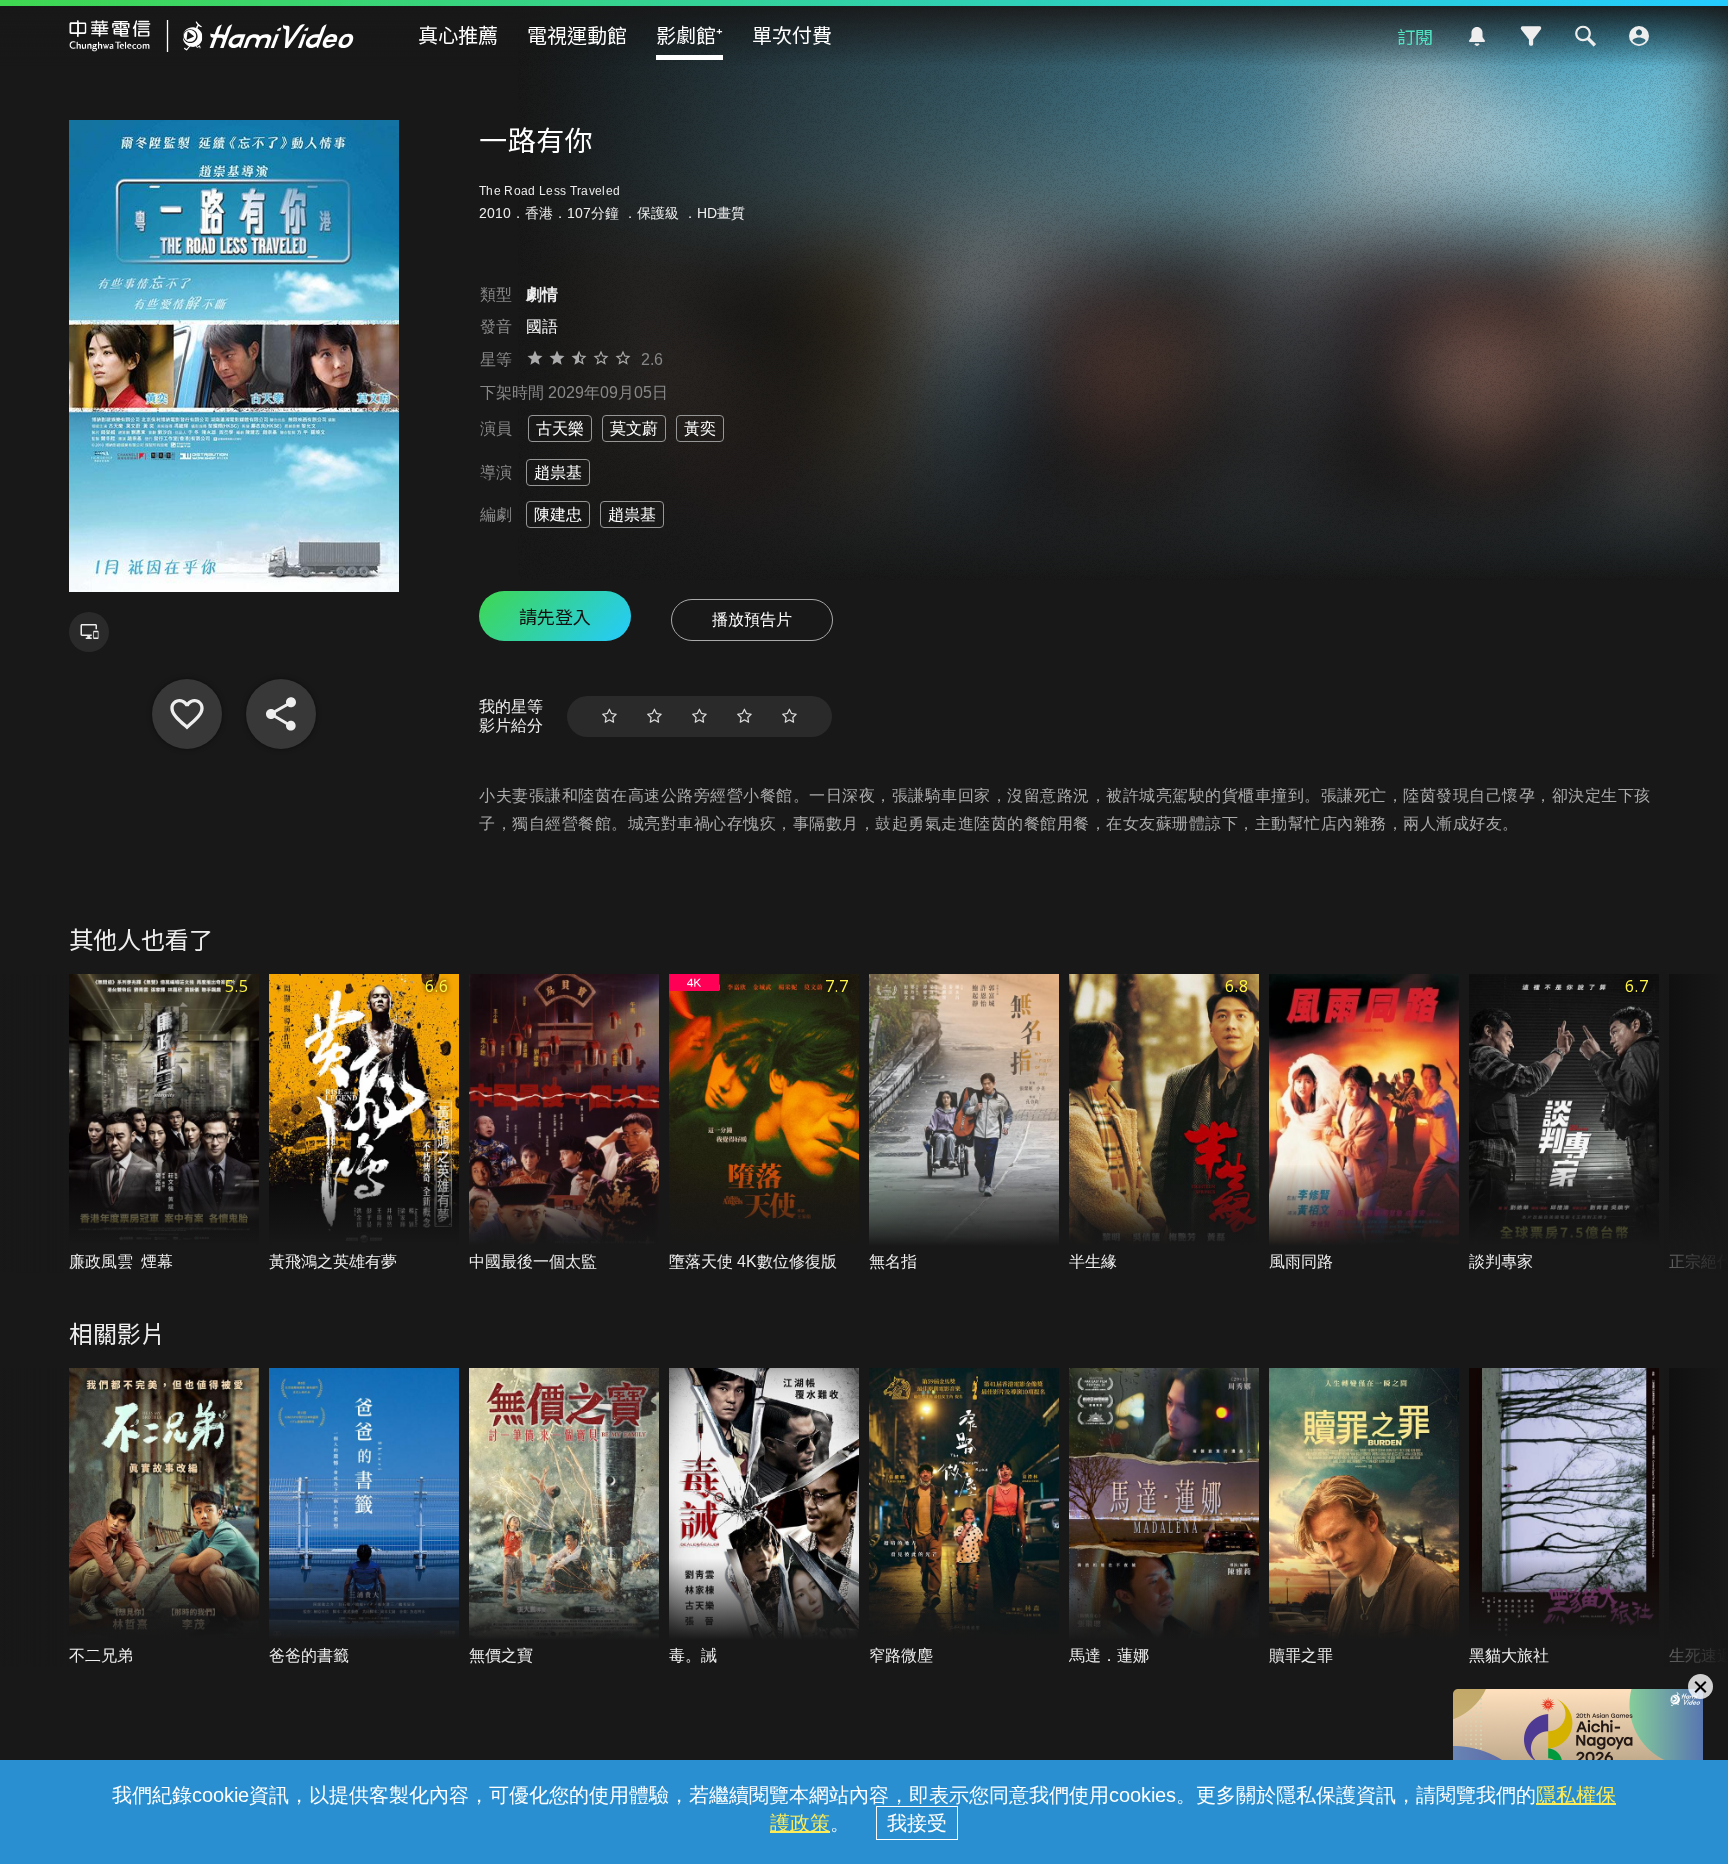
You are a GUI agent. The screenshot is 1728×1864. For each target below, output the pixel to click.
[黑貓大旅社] (1564, 1517)
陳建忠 (558, 514)
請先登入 (555, 616)
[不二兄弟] (164, 1517)
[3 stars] (699, 716)
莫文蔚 (634, 428)
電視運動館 (577, 34)
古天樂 (560, 428)
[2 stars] (654, 716)
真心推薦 (458, 34)
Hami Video (211, 36)
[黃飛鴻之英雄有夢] (364, 1123)
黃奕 (700, 428)
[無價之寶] (564, 1517)
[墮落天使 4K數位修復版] (764, 1123)
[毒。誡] (764, 1517)
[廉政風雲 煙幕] (164, 1123)
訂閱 (1415, 36)
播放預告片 (752, 619)
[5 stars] (789, 716)
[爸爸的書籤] (364, 1517)
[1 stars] (609, 716)
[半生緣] (1164, 1123)
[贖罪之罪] (1364, 1517)
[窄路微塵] (964, 1517)
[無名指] (964, 1123)
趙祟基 (558, 472)
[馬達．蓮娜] (1164, 1517)
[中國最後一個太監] (564, 1123)
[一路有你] (187, 714)
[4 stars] (744, 716)
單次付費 (792, 34)
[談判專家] (1564, 1123)
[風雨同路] (1364, 1123)
